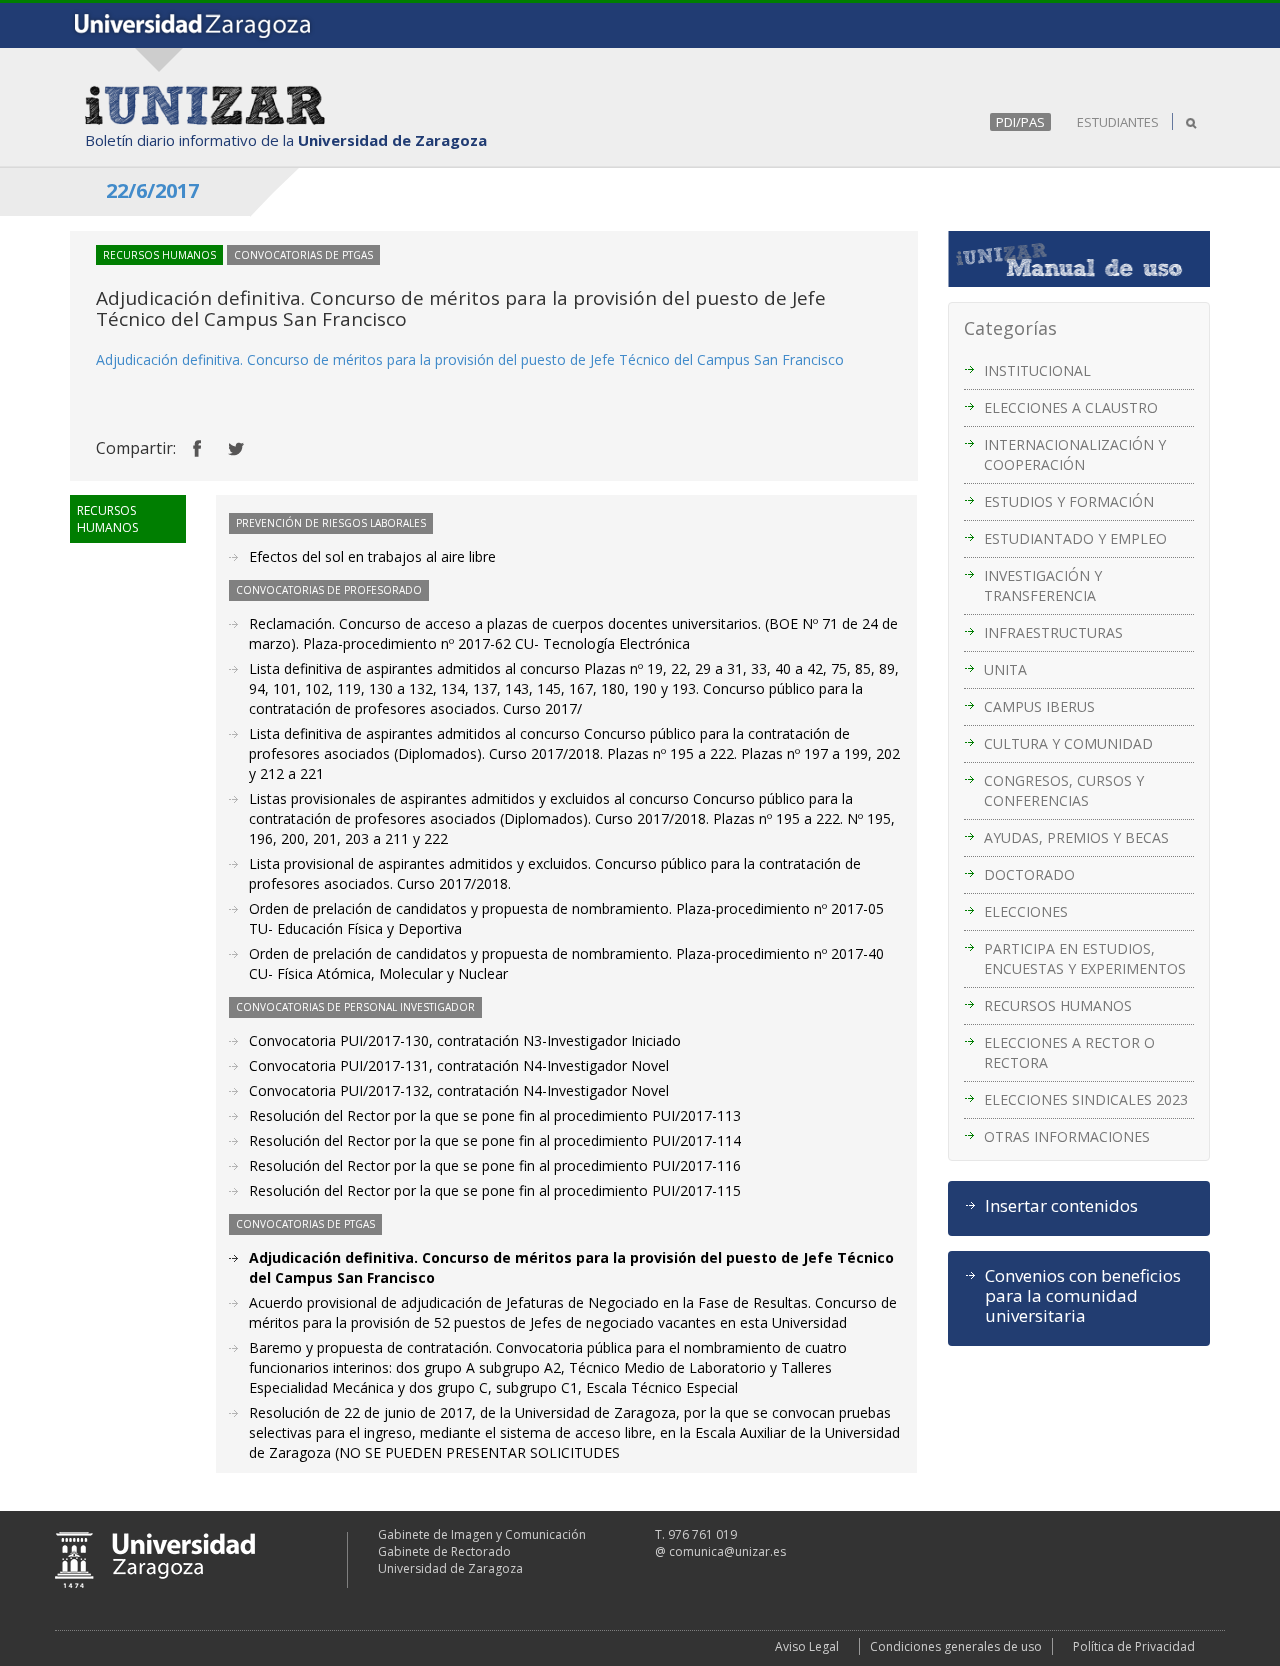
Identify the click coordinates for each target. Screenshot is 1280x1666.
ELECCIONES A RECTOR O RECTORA (1069, 1052)
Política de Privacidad (1134, 1646)
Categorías (1010, 328)
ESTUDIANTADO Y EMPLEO (1075, 538)
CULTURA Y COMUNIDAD (1068, 743)
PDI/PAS (1020, 122)
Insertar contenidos (1061, 1206)
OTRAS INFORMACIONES (1067, 1136)
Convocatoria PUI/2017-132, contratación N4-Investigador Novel (459, 1090)
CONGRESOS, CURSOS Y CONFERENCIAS (1064, 790)
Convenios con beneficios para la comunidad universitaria (1083, 1296)
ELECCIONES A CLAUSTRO (1071, 407)
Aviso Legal (807, 1646)
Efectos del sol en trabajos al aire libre (372, 556)
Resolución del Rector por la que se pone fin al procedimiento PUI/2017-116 (495, 1165)
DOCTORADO (1029, 874)
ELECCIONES (1026, 911)
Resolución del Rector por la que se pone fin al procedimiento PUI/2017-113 (495, 1115)
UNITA (1005, 669)
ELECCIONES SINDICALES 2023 (1086, 1099)
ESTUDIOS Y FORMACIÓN (1069, 501)
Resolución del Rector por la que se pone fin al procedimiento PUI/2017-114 (495, 1140)
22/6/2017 (152, 190)
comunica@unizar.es (727, 1551)
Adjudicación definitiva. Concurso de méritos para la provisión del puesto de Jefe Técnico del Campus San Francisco (470, 359)
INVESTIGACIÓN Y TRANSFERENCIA (1043, 585)
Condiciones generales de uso (956, 1646)
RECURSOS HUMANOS (1058, 1005)
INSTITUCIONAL (1037, 370)
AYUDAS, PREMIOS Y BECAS (1076, 837)
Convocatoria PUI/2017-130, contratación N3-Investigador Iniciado (465, 1040)
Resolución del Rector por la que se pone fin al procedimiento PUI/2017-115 (495, 1190)
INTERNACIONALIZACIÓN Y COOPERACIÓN (1075, 454)
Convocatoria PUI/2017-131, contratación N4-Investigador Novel (459, 1065)
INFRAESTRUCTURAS (1053, 632)
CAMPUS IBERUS (1039, 706)
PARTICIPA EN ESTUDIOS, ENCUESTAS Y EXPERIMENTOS (1085, 958)
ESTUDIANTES (1118, 122)
